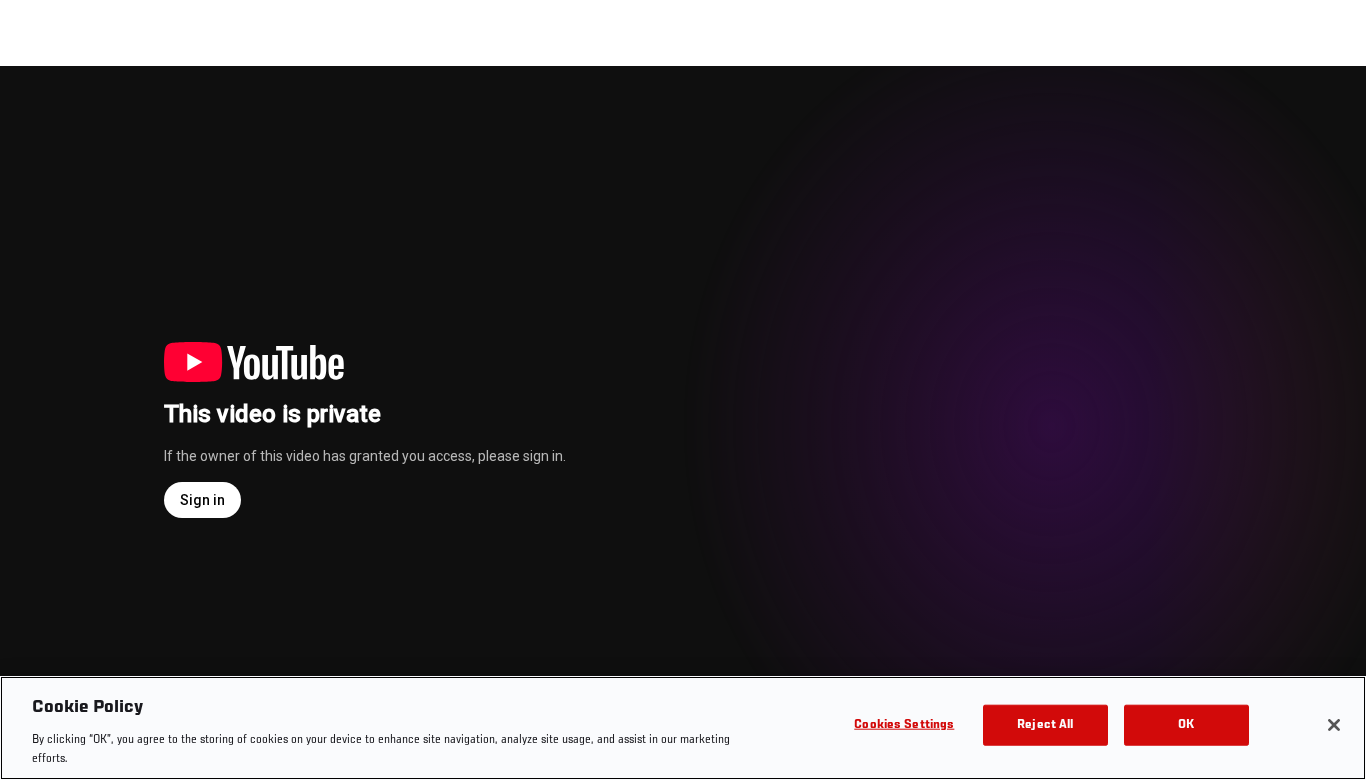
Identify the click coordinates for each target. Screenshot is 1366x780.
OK (1186, 725)
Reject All (1045, 725)
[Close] (1334, 725)
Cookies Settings (904, 725)
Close (1328, 106)
